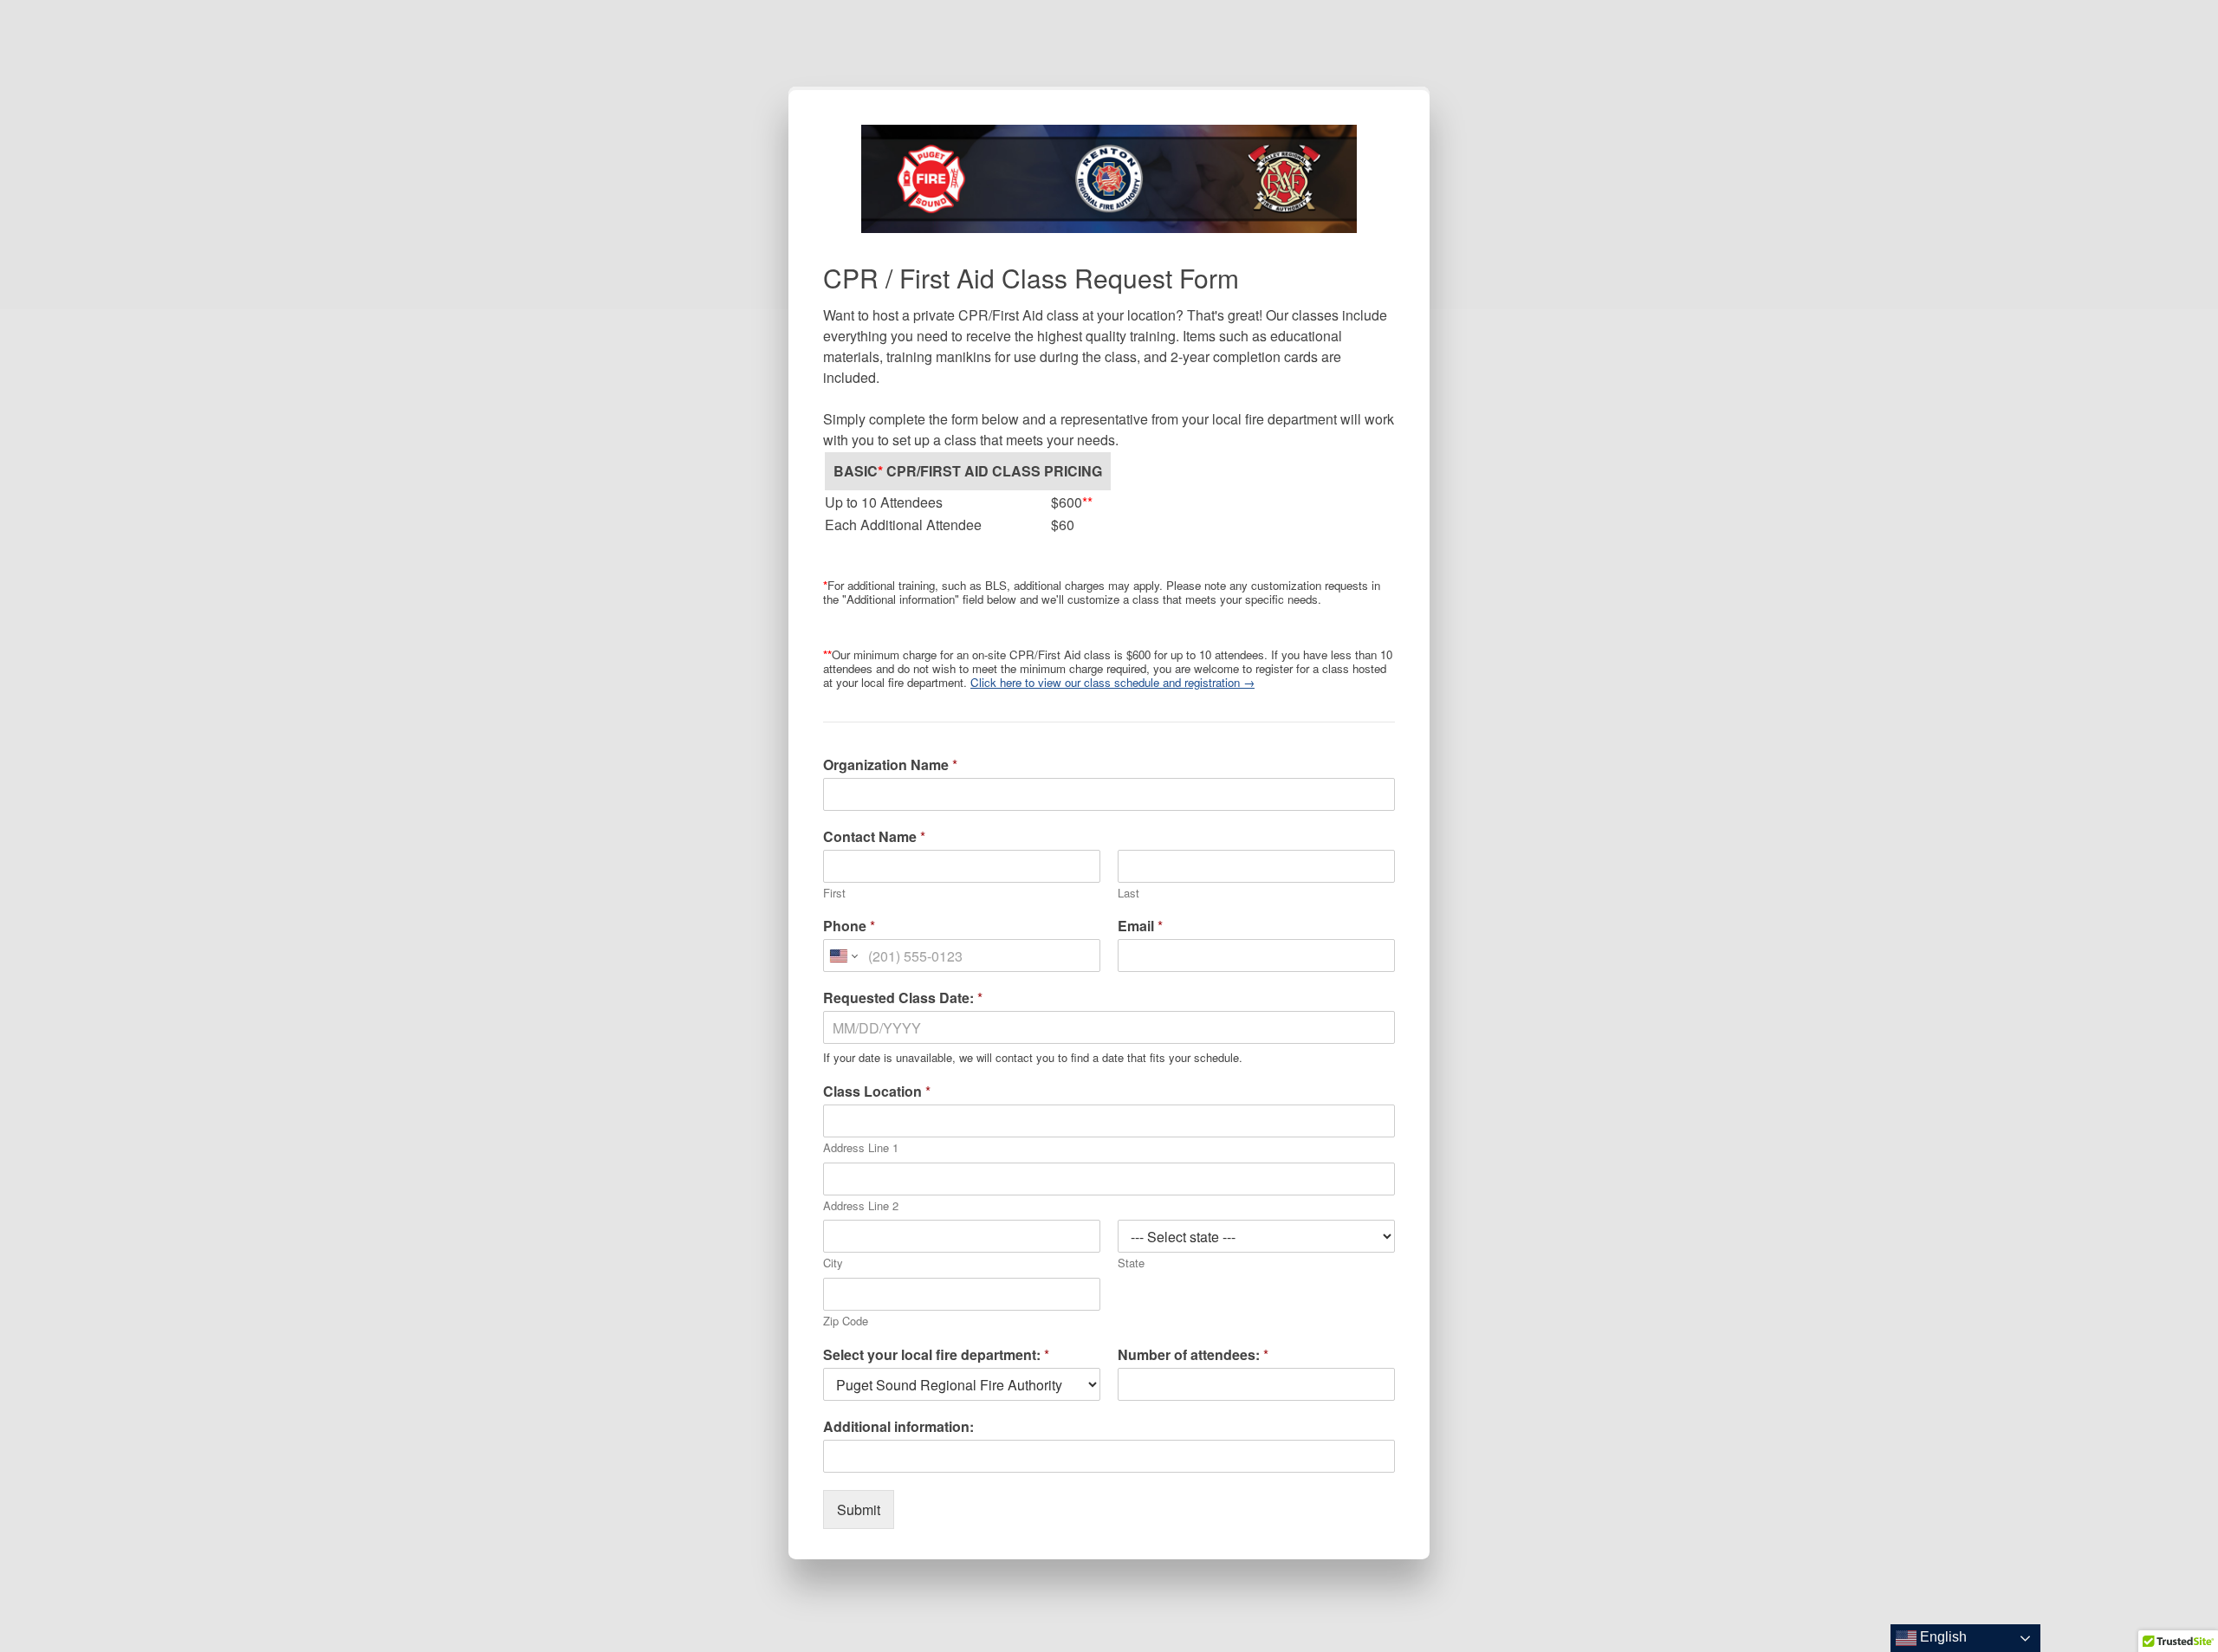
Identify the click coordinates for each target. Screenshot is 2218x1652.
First (834, 894)
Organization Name (890, 765)
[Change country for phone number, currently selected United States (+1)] (843, 956)
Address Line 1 (861, 1148)
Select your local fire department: (936, 1355)
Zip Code (846, 1322)
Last (1128, 894)
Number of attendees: (1193, 1355)
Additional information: (898, 1427)
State (1131, 1263)
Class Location (877, 1092)
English (1942, 1637)
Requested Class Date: (903, 998)
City (833, 1263)
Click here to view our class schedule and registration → (1112, 682)
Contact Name (874, 837)
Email (1140, 926)
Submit (859, 1509)
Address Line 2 (861, 1206)
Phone (849, 926)
